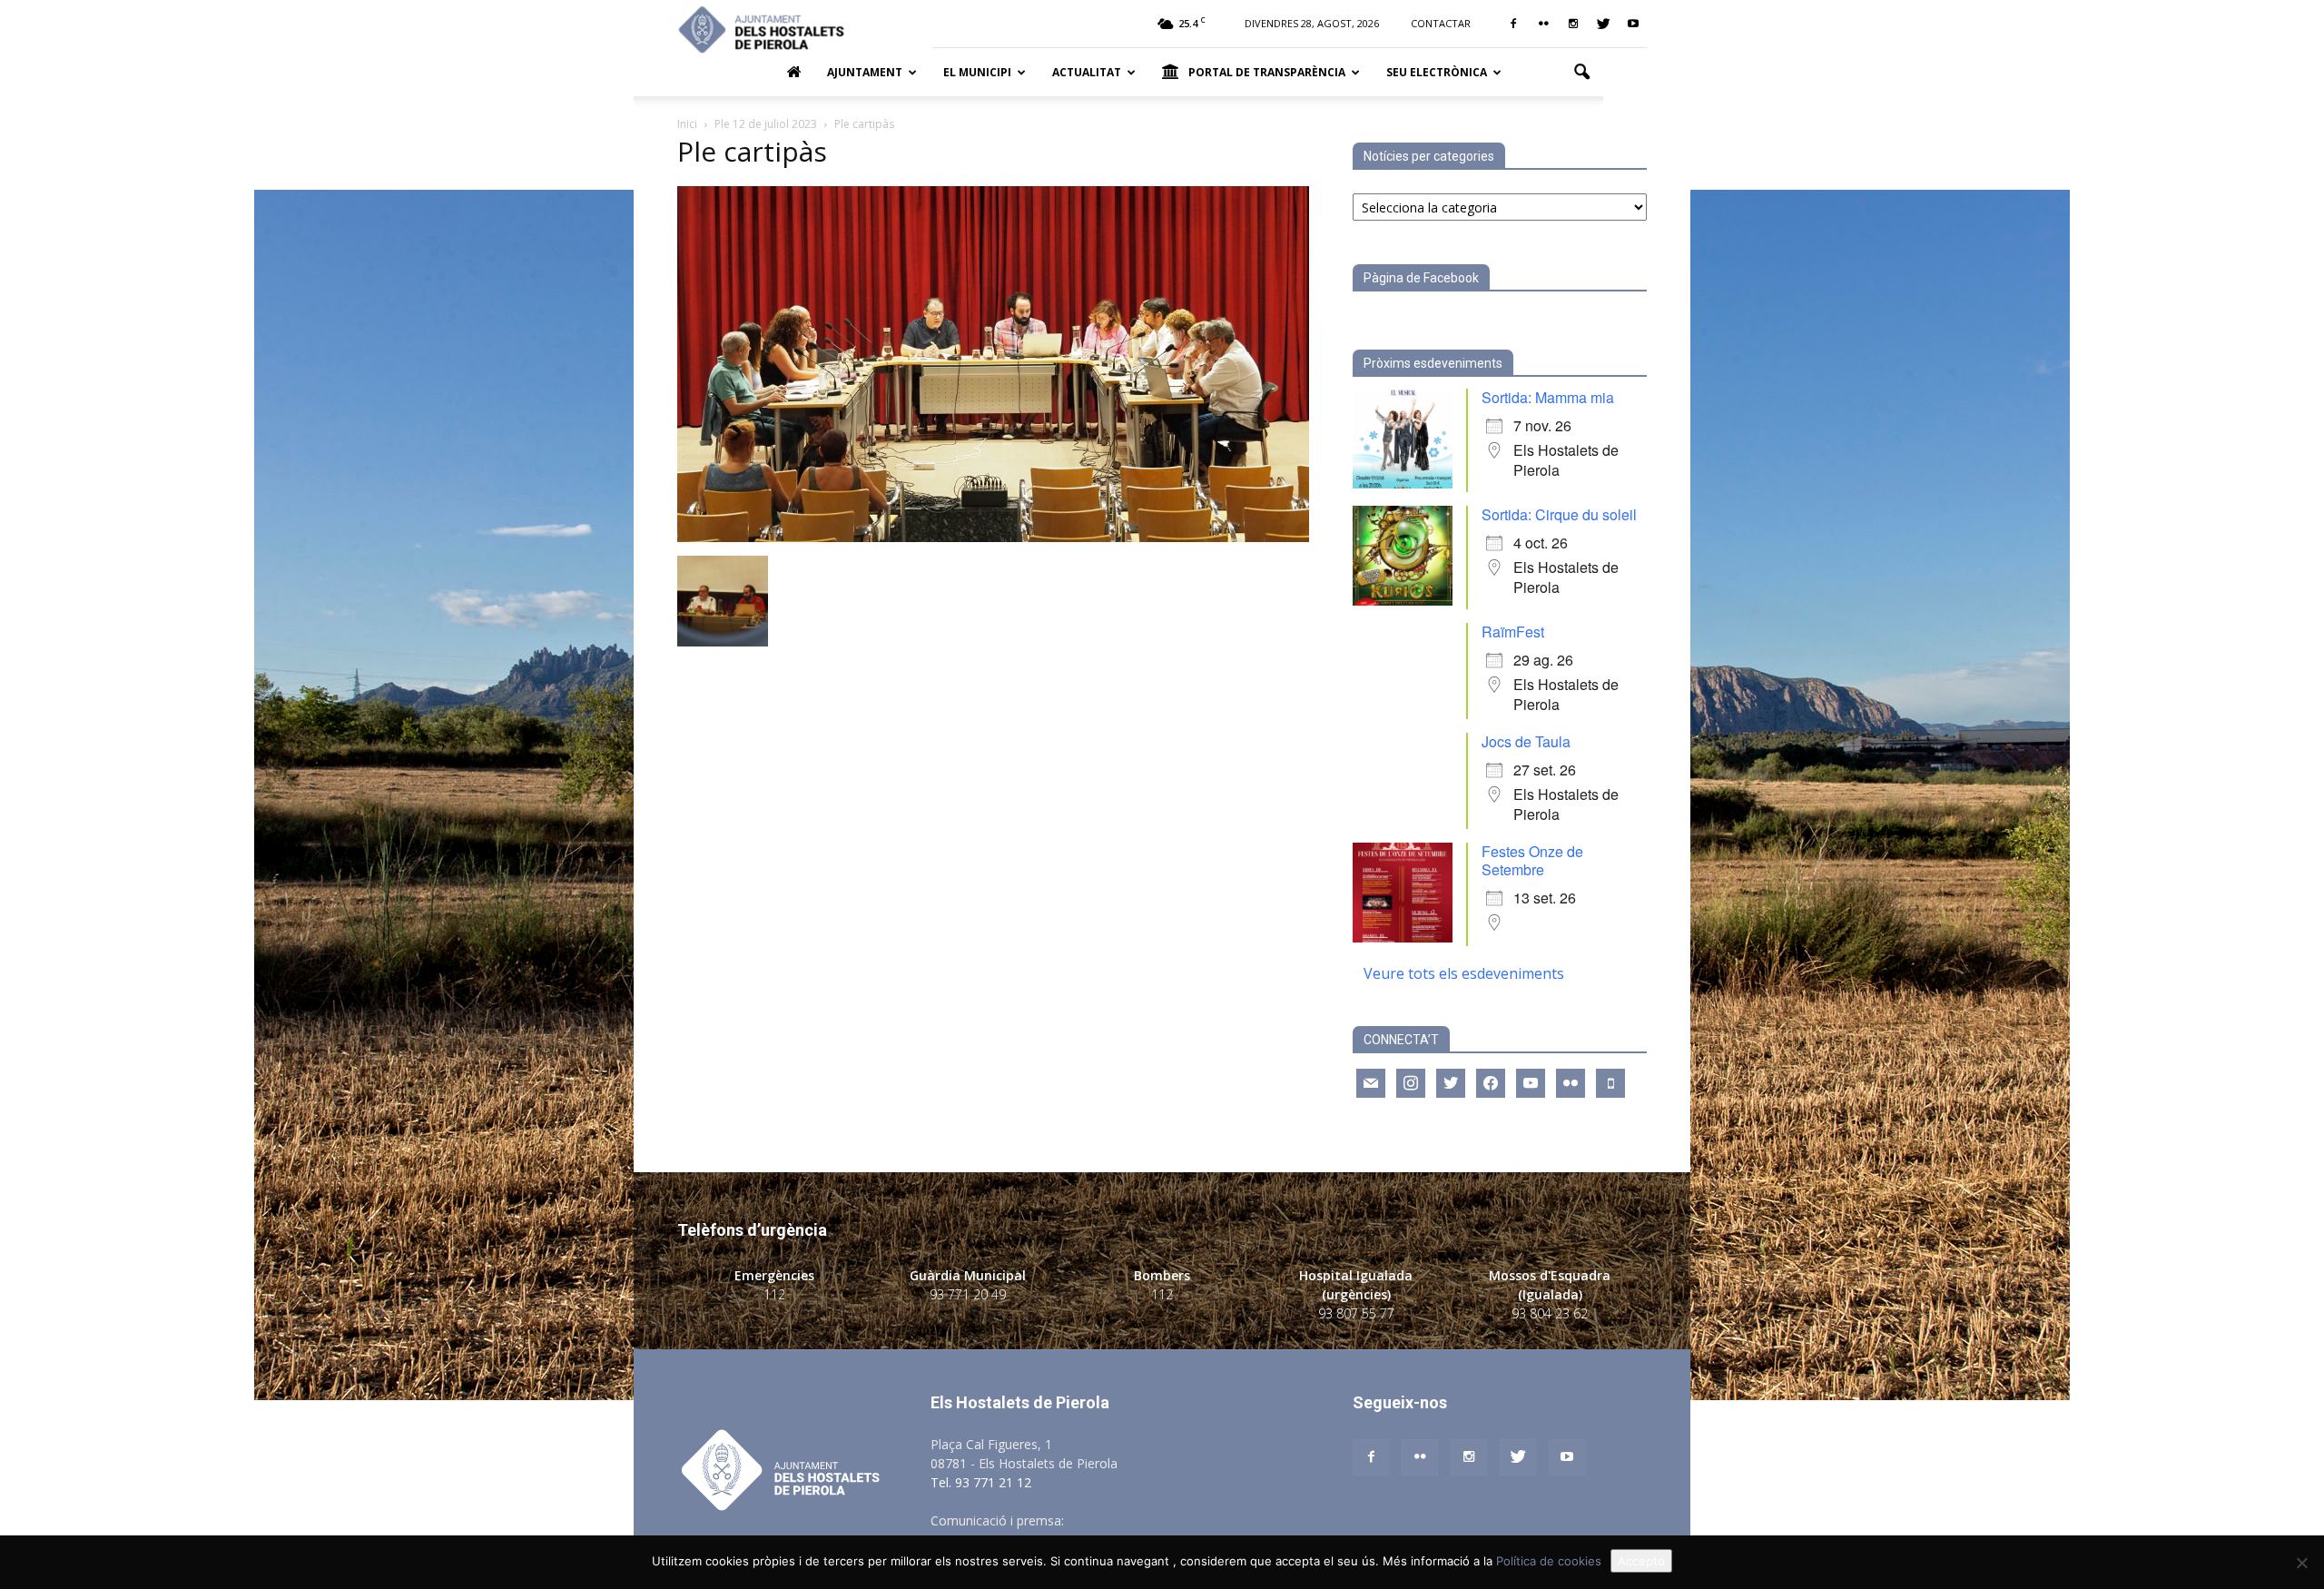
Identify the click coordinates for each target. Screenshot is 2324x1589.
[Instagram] (1573, 24)
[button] (1581, 73)
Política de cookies (1549, 1561)
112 (774, 1294)
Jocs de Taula (1526, 741)
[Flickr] (1543, 24)
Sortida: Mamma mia (1548, 397)
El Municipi (977, 72)
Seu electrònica (1437, 72)
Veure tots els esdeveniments (1464, 973)
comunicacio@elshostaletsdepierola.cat (1184, 1520)
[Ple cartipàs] (993, 537)
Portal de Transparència (1267, 72)
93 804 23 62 (1550, 1313)
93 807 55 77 (1356, 1313)
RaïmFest (1513, 632)
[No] (2301, 1563)
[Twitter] (1603, 24)
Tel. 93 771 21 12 (981, 1482)
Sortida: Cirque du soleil (1559, 514)
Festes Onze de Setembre (1532, 860)
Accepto (1641, 1561)
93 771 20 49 (968, 1294)
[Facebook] (1513, 24)
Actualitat (1087, 72)
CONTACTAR (1441, 23)
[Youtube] (1633, 24)
